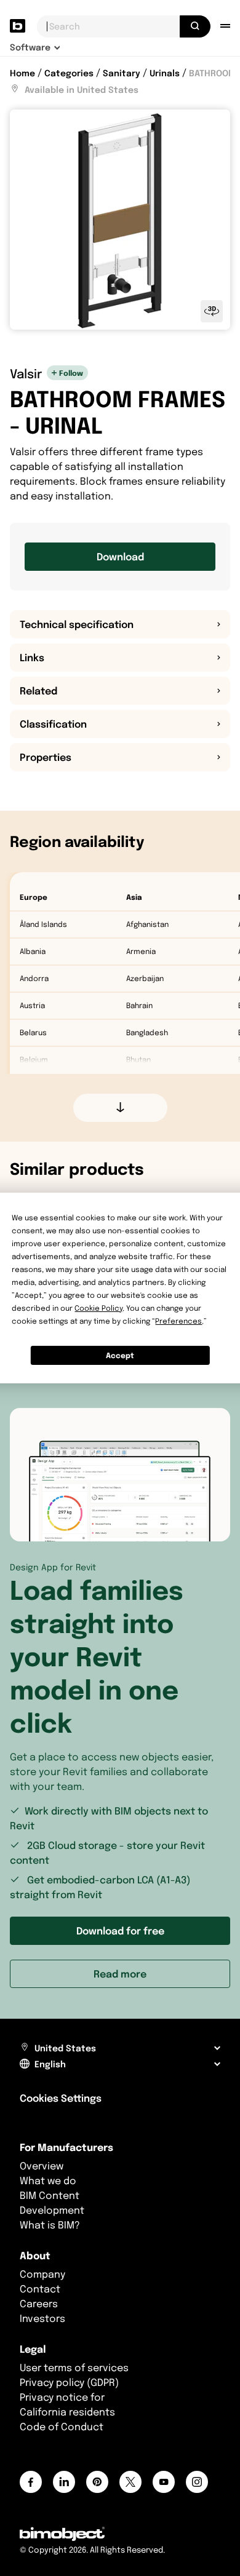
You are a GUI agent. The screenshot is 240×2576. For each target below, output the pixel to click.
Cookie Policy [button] (98, 1308)
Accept (120, 1355)
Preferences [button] (178, 1321)
